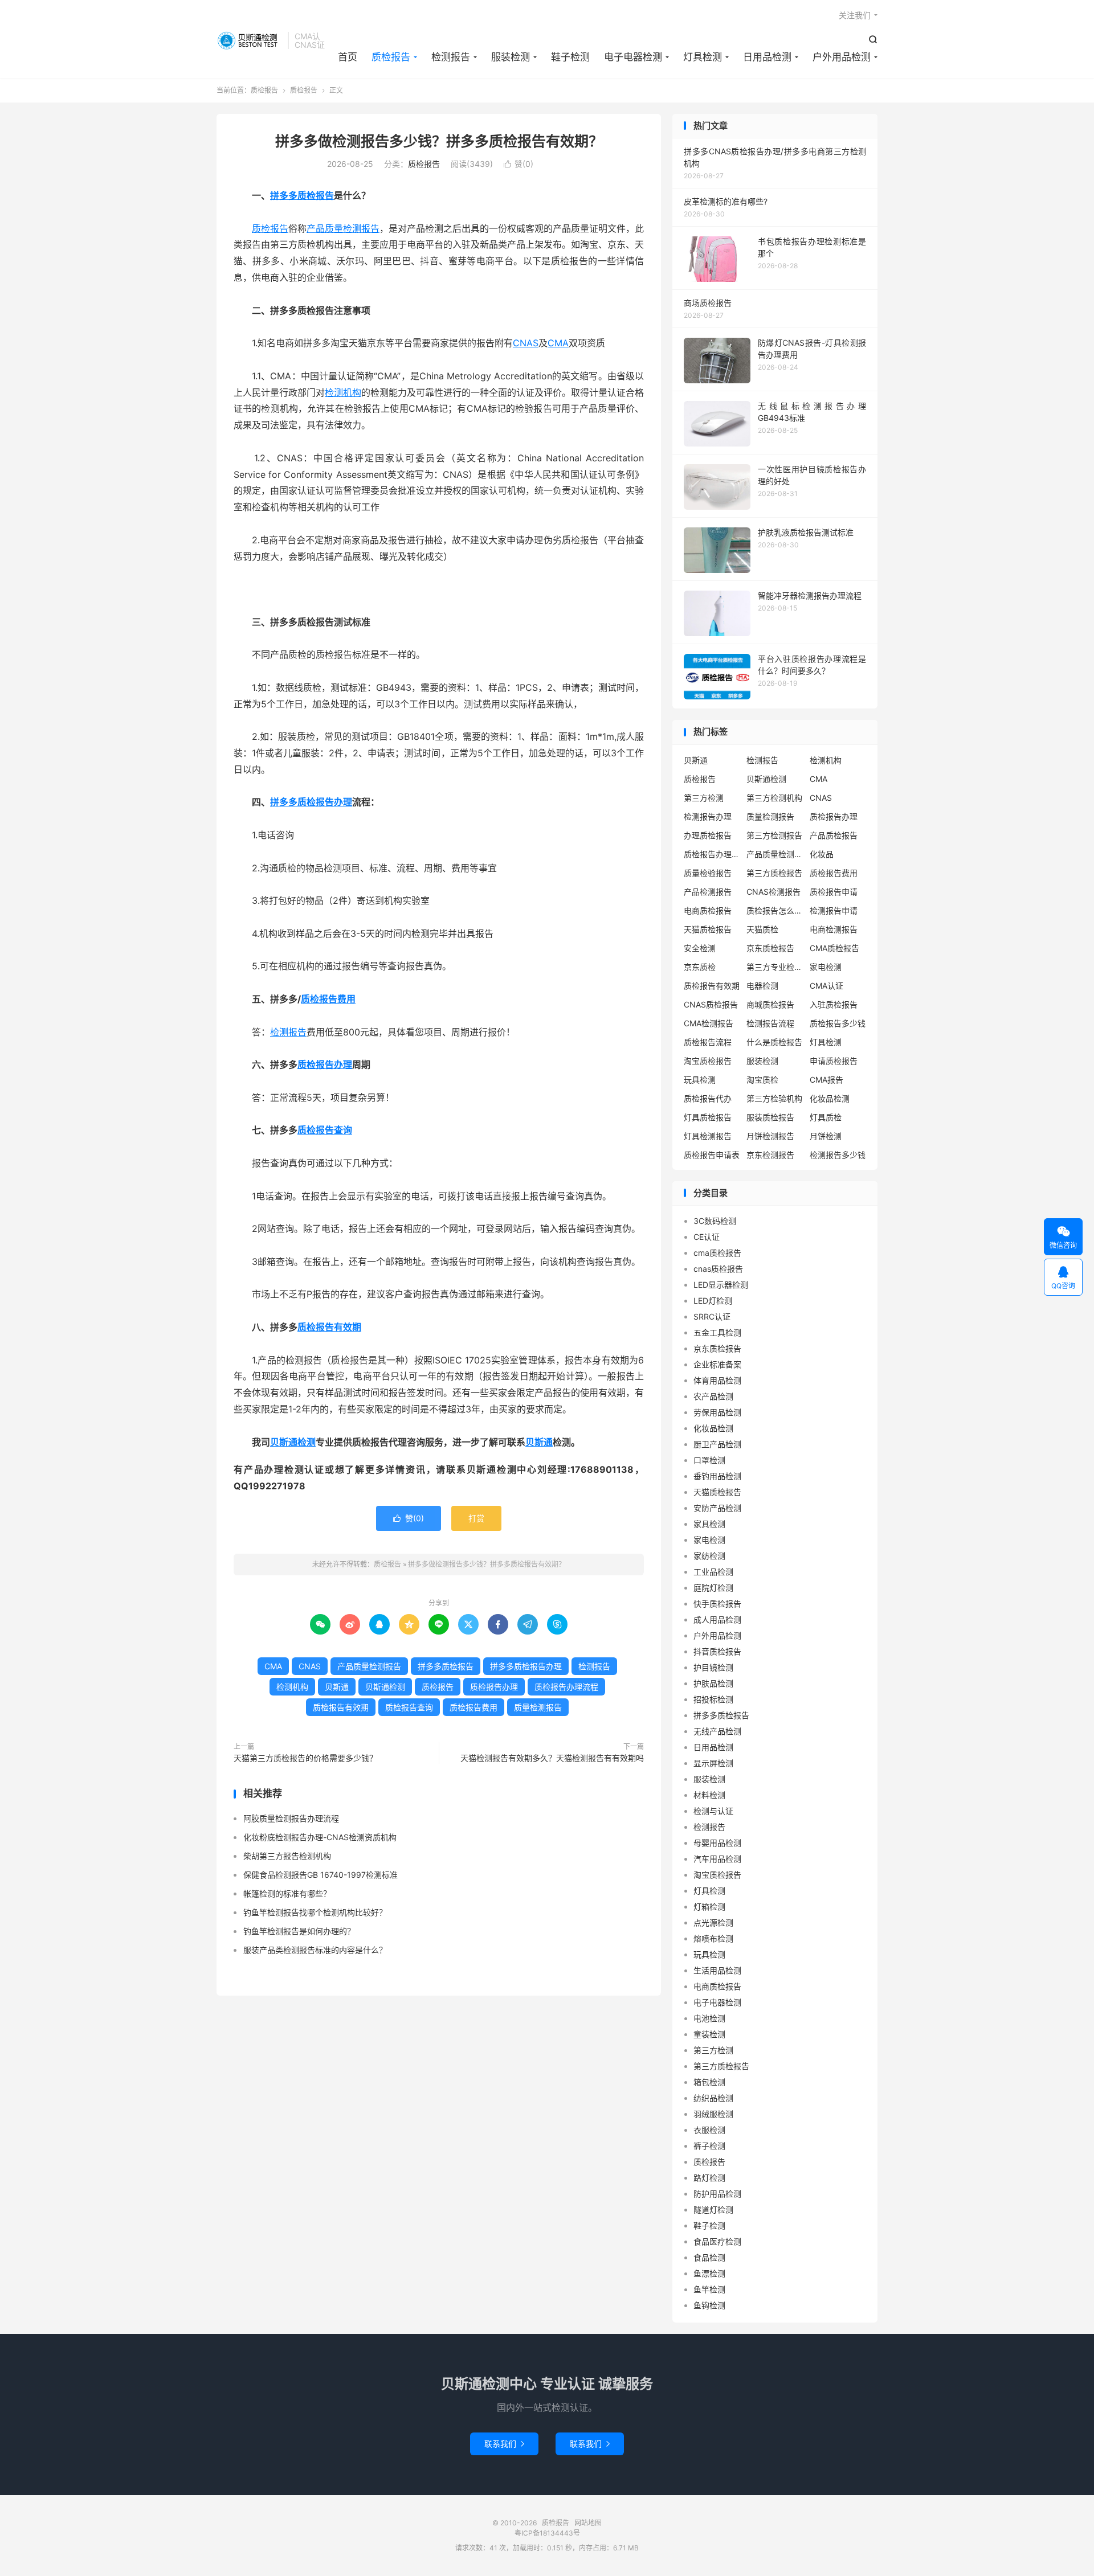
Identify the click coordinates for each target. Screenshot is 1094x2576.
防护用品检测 (717, 2194)
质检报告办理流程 (566, 1687)
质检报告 (249, 40)
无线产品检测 (717, 1731)
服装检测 (511, 57)
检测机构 (343, 392)
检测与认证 (713, 1811)
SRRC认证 (712, 1316)
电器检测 (762, 986)
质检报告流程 (708, 1042)
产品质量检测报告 (343, 228)
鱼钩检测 (709, 2305)
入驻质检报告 (834, 1004)
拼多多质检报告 (302, 195)
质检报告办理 (325, 1064)
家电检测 (826, 967)
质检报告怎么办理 (775, 910)
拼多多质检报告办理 (311, 802)
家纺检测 (709, 1556)
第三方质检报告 (774, 873)
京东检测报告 (770, 1155)
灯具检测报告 (708, 1136)
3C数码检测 (715, 1221)
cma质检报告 (717, 1253)
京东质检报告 (770, 948)
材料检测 (709, 1795)
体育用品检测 (717, 1380)
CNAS (526, 343)
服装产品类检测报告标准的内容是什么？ (315, 1950)
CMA (558, 343)
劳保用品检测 (717, 1412)
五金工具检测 (717, 1332)
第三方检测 (704, 798)
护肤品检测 (713, 1683)
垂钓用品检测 (717, 1476)
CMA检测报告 (709, 1023)
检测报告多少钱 (838, 1155)
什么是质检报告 (774, 1042)
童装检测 (709, 2034)
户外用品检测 (842, 57)
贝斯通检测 (293, 1442)
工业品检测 (713, 1572)
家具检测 (709, 1524)
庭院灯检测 (713, 1588)
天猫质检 (762, 929)
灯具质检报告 (708, 1117)
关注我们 (855, 15)
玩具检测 (700, 1080)
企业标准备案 (717, 1364)
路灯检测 (709, 2178)
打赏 (476, 1518)
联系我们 (504, 2444)
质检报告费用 (328, 999)
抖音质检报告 (717, 1651)
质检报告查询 (325, 1130)
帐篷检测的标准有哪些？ (287, 1893)
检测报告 (451, 57)
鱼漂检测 (709, 2273)
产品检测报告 (708, 892)
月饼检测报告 (770, 1136)
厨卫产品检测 (717, 1444)
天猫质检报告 (708, 929)
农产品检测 (713, 1396)
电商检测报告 (834, 929)
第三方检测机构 (774, 798)
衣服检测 (709, 2130)
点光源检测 (713, 1922)
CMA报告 (826, 1080)
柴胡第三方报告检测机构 (287, 1856)
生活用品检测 (717, 1970)
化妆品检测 (830, 1098)
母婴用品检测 (717, 1843)
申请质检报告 (834, 1061)
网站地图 (588, 2523)
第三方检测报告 (774, 835)
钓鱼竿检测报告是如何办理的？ (299, 1931)
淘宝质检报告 (708, 1061)
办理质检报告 (708, 835)
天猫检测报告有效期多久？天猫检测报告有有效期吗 (552, 1758)
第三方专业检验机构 (775, 967)
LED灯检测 (713, 1301)
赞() (519, 164)
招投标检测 (713, 1699)
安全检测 (700, 948)
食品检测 (709, 2257)
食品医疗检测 (717, 2241)
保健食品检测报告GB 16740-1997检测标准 (321, 1875)
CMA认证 (826, 986)
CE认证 (707, 1237)
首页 (348, 57)
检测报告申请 (834, 910)
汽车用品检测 (717, 1859)
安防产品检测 (717, 1508)
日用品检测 (767, 57)
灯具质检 (826, 1117)
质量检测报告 (538, 1707)
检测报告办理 (708, 816)
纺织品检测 (713, 2098)
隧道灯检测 (713, 2210)
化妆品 (822, 854)
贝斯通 (539, 1442)
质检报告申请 (834, 892)
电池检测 (709, 2018)
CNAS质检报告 (711, 1004)
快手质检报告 (717, 1604)
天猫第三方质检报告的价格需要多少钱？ (305, 1758)
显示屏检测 (713, 1763)
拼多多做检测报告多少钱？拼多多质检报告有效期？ (439, 141)
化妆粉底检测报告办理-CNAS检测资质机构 (320, 1837)
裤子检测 (709, 2146)
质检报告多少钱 (838, 1023)
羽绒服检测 (713, 2114)
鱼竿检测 (709, 2289)
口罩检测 (709, 1460)
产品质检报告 (834, 835)
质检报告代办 (708, 1098)
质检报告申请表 (712, 1155)
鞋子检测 (570, 57)
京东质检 (700, 967)
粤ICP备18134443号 (547, 2533)
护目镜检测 (713, 1667)
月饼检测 (826, 1136)
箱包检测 (709, 2082)
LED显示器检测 (721, 1285)
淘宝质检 (762, 1080)
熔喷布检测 (713, 1938)
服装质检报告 (770, 1117)
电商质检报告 (708, 910)
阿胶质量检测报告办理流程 (291, 1818)
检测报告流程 (770, 1023)
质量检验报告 (708, 873)
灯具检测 (703, 57)
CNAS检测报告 (773, 892)
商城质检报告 (770, 1004)
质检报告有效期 (329, 1327)
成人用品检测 (717, 1619)
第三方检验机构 (774, 1098)
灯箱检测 (709, 1907)
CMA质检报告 (834, 948)
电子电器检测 (633, 57)
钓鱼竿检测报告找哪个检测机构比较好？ (315, 1912)
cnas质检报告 (718, 1269)
